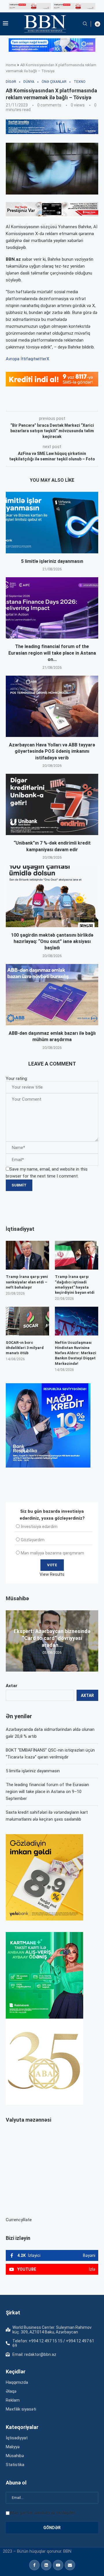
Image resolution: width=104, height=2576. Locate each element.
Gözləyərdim (33, 1540)
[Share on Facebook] (57, 403)
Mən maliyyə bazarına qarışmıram (52, 1553)
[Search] (85, 24)
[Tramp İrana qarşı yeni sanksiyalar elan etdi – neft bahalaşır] (27, 1255)
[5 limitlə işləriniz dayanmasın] (52, 522)
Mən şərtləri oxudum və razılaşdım (43, 2513)
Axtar (12, 1686)
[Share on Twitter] (70, 403)
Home (11, 65)
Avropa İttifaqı (20, 359)
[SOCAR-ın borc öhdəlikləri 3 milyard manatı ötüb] (27, 1321)
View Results (52, 1574)
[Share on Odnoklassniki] (96, 403)
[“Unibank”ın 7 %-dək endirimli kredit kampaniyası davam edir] (52, 804)
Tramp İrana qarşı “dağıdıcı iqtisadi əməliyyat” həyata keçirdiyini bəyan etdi (75, 1285)
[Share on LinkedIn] (83, 403)
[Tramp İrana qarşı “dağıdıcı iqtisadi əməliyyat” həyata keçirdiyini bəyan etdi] (77, 1255)
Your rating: (17, 1079)
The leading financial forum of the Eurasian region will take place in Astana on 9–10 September (47, 1792)
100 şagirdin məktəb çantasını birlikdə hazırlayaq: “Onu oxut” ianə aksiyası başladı (52, 942)
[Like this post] (44, 403)
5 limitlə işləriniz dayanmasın (52, 561)
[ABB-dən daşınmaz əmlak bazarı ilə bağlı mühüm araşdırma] (52, 995)
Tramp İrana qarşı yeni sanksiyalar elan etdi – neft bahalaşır (27, 1282)
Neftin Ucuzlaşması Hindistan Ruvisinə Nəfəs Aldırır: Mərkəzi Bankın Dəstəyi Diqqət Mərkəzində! (76, 1353)
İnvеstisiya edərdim (39, 1527)
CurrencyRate (19, 2220)
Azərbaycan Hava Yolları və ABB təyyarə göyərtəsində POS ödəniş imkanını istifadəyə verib (52, 751)
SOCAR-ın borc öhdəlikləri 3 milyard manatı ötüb (25, 1348)
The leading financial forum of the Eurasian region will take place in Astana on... (52, 653)
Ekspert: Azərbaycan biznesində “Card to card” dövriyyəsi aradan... (52, 1638)
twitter (40, 359)
